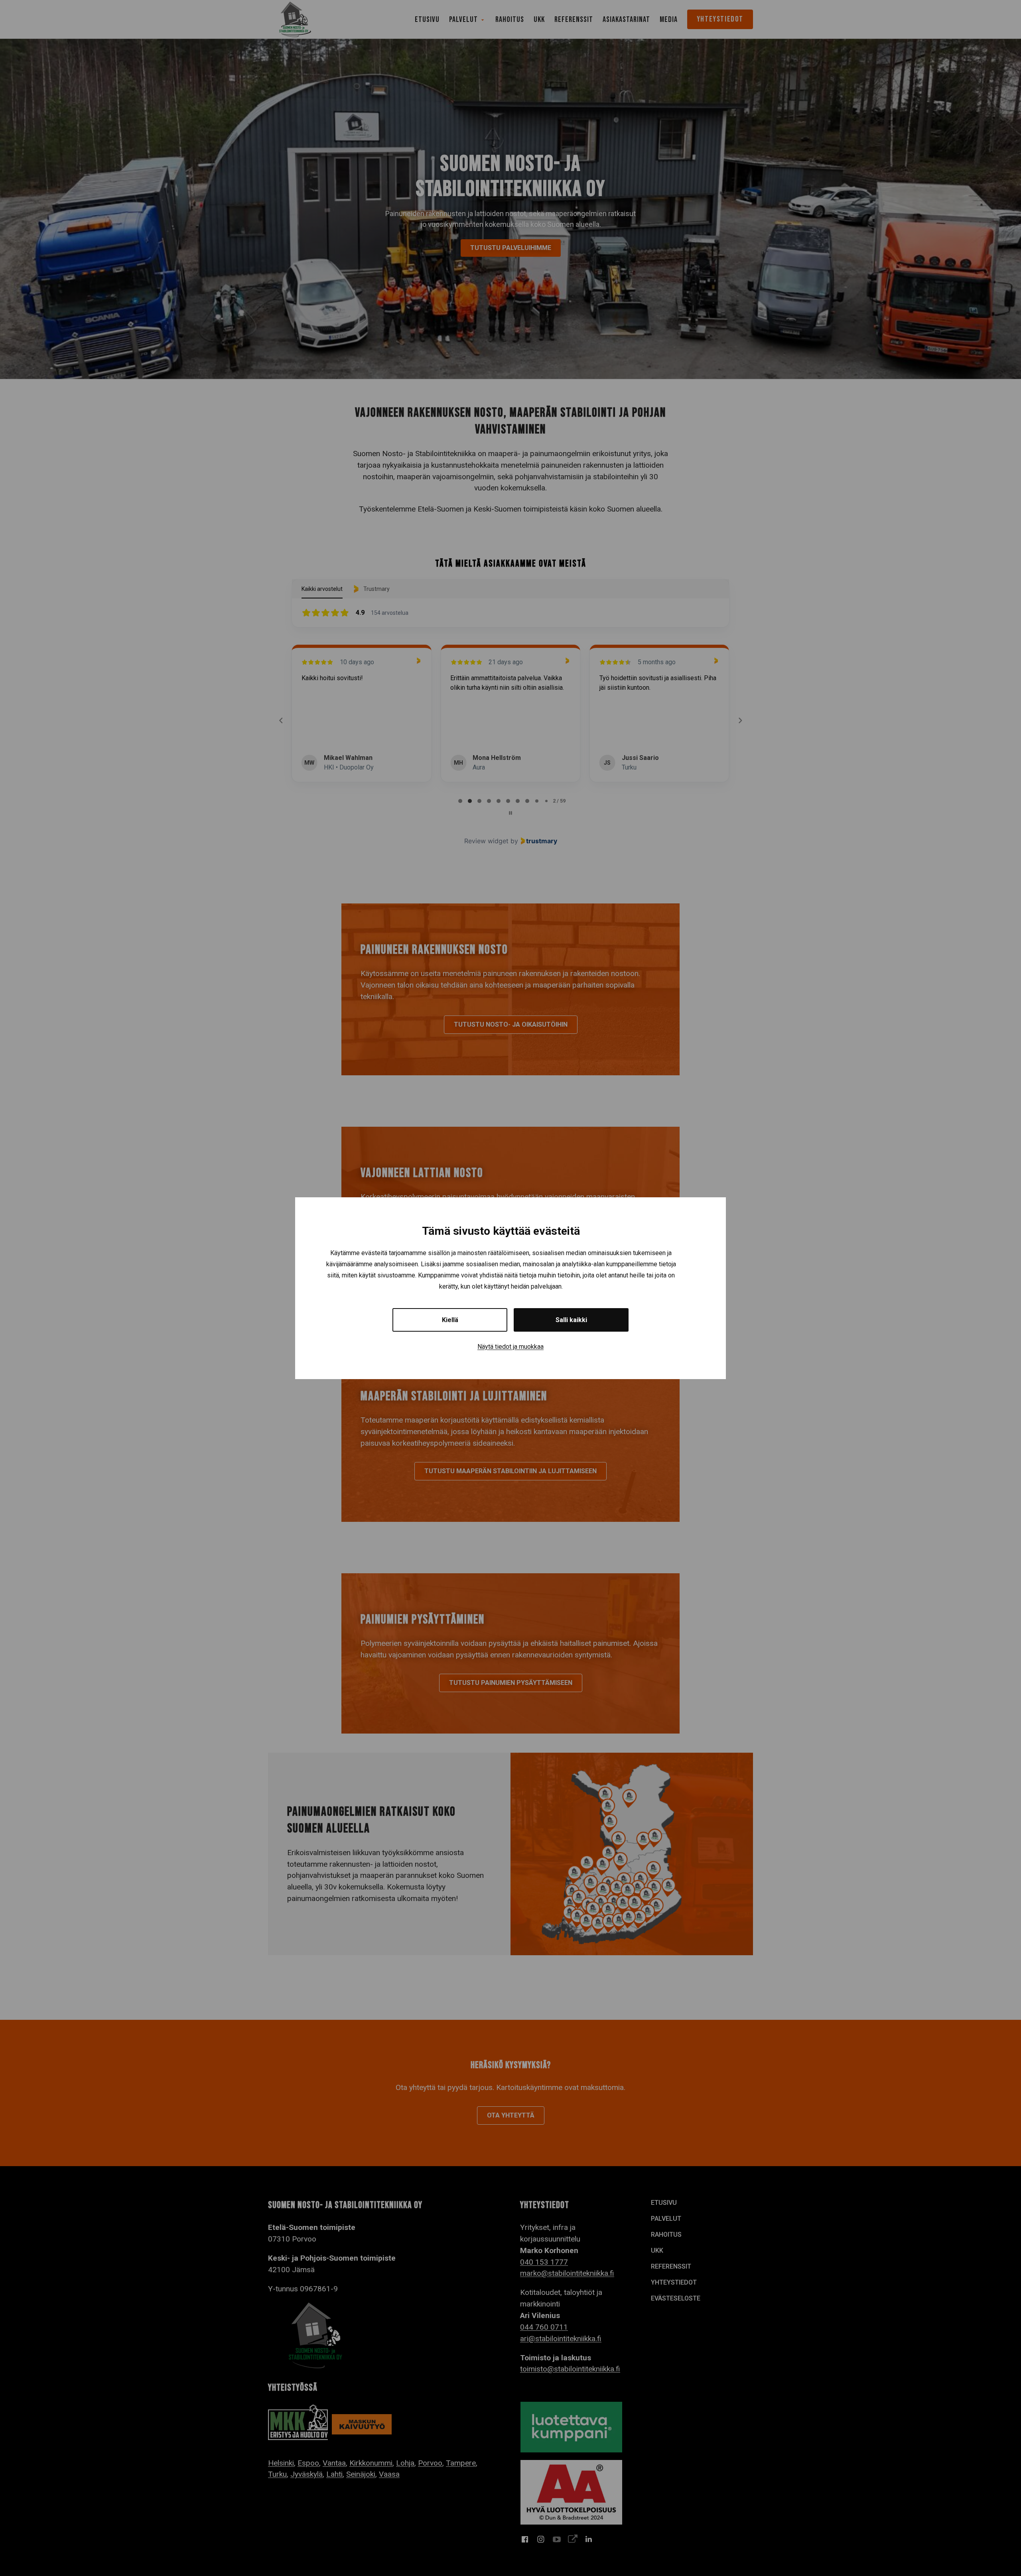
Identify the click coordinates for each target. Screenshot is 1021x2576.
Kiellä (450, 1320)
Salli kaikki (571, 1320)
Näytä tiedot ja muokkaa (510, 1347)
